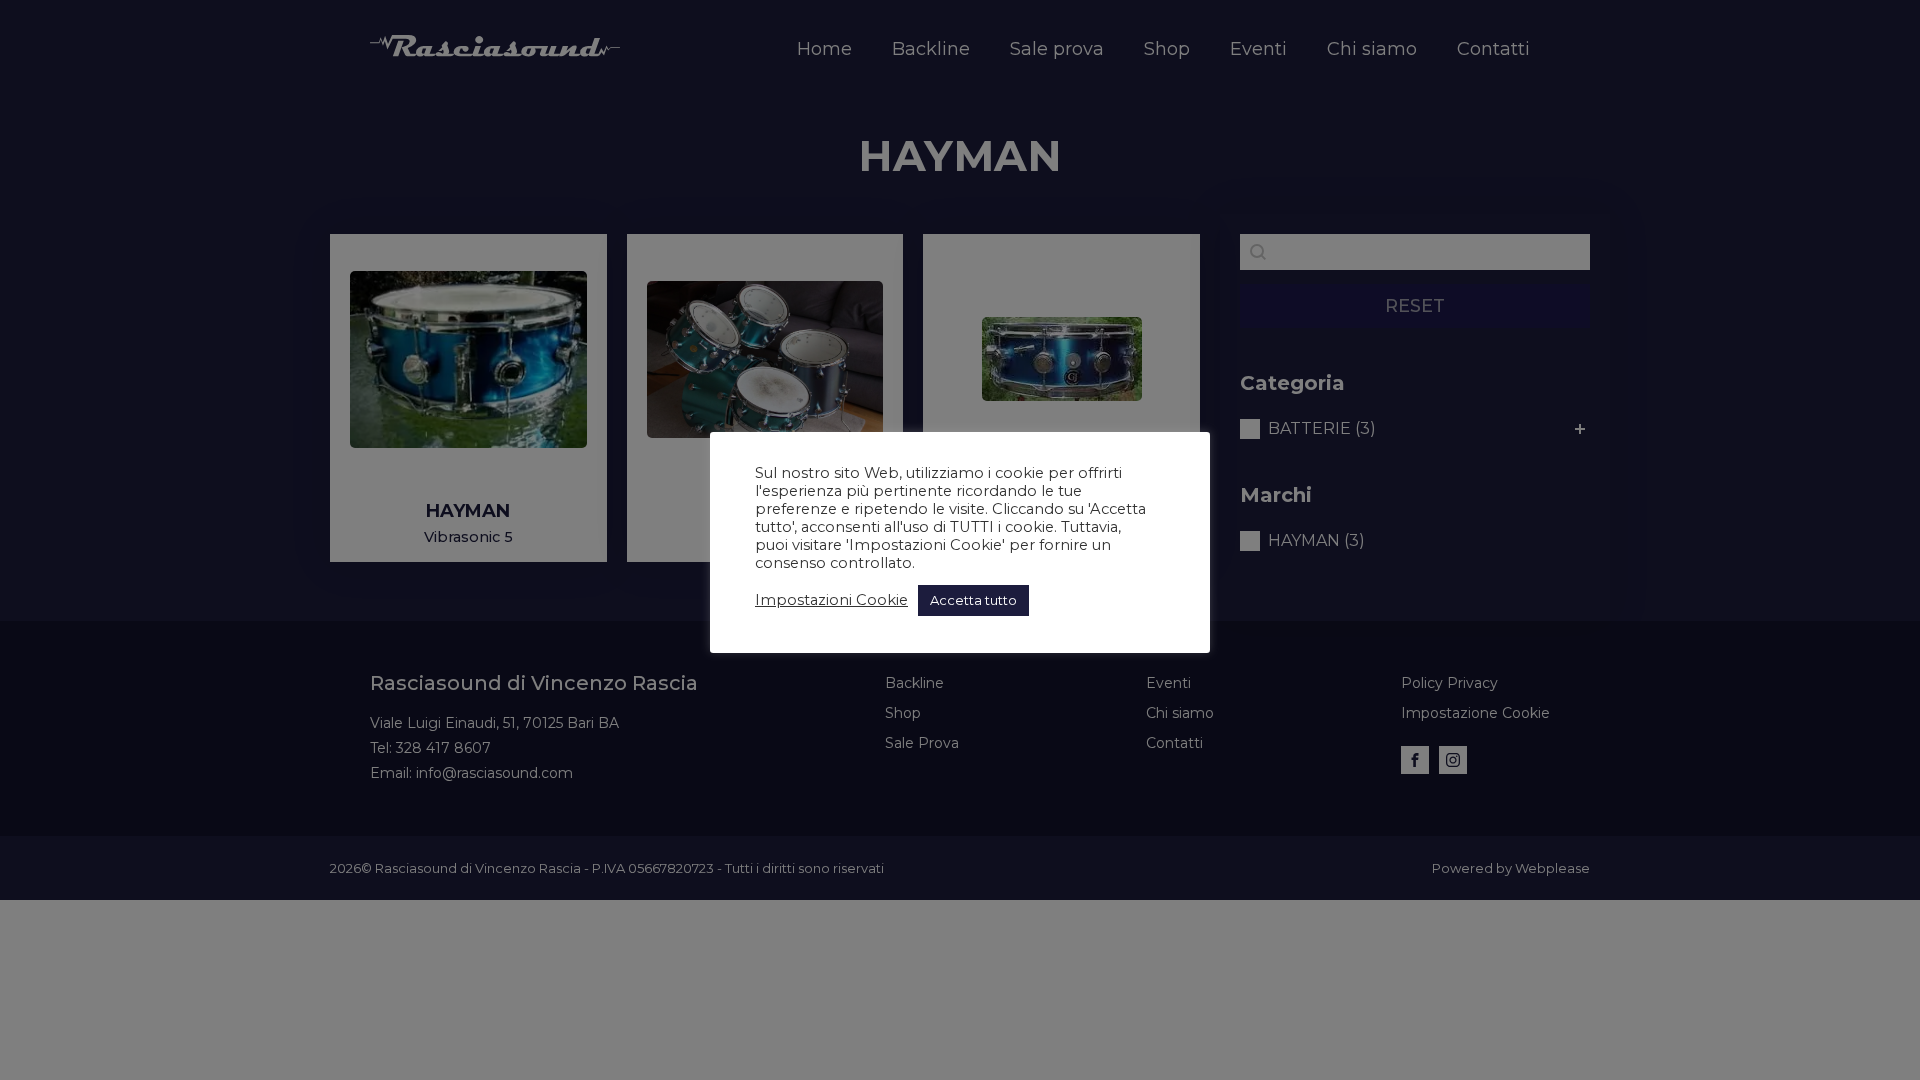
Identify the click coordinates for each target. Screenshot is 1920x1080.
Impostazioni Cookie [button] (831, 600)
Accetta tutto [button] (973, 600)
